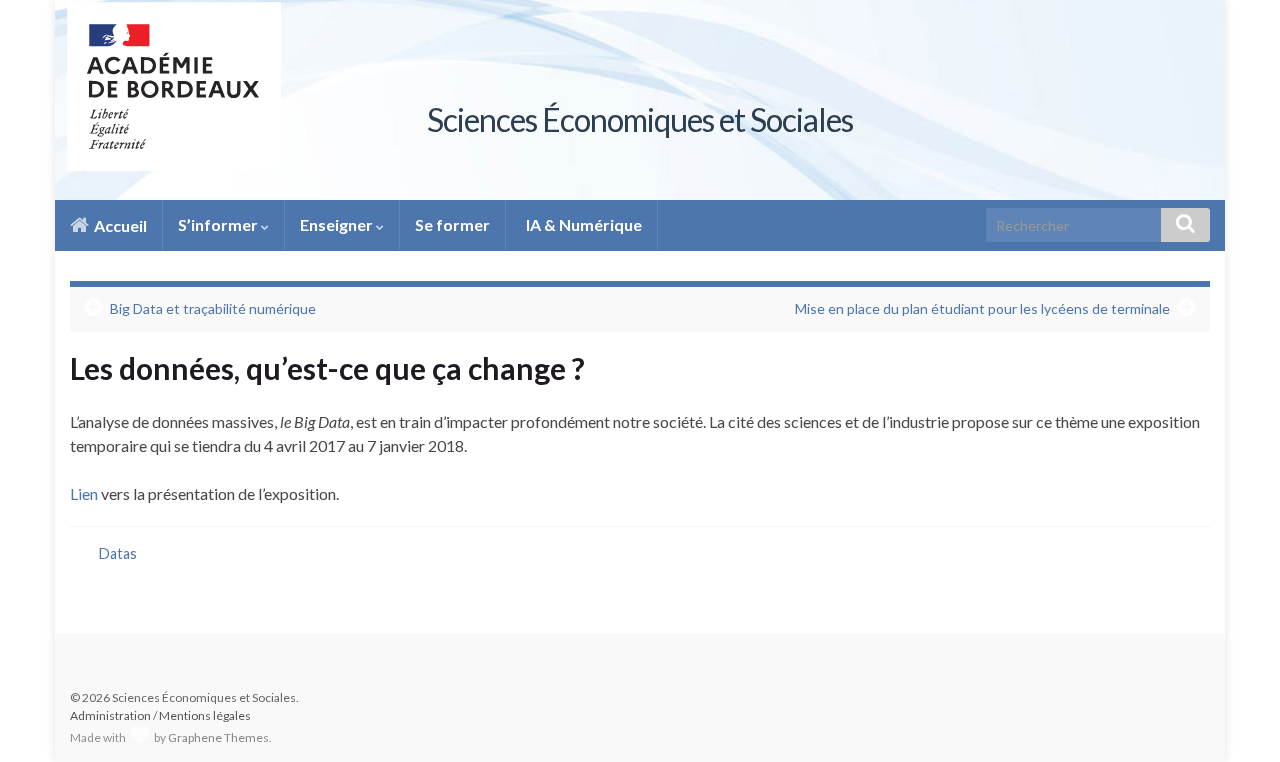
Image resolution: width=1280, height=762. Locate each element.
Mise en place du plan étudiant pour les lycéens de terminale (982, 308)
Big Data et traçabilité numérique (213, 308)
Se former (452, 224)
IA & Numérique (582, 224)
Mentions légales (205, 715)
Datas (118, 553)
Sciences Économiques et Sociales (640, 119)
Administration (110, 715)
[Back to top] (1235, 717)
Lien (84, 493)
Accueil (119, 225)
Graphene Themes (218, 737)
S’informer (219, 224)
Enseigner (338, 224)
